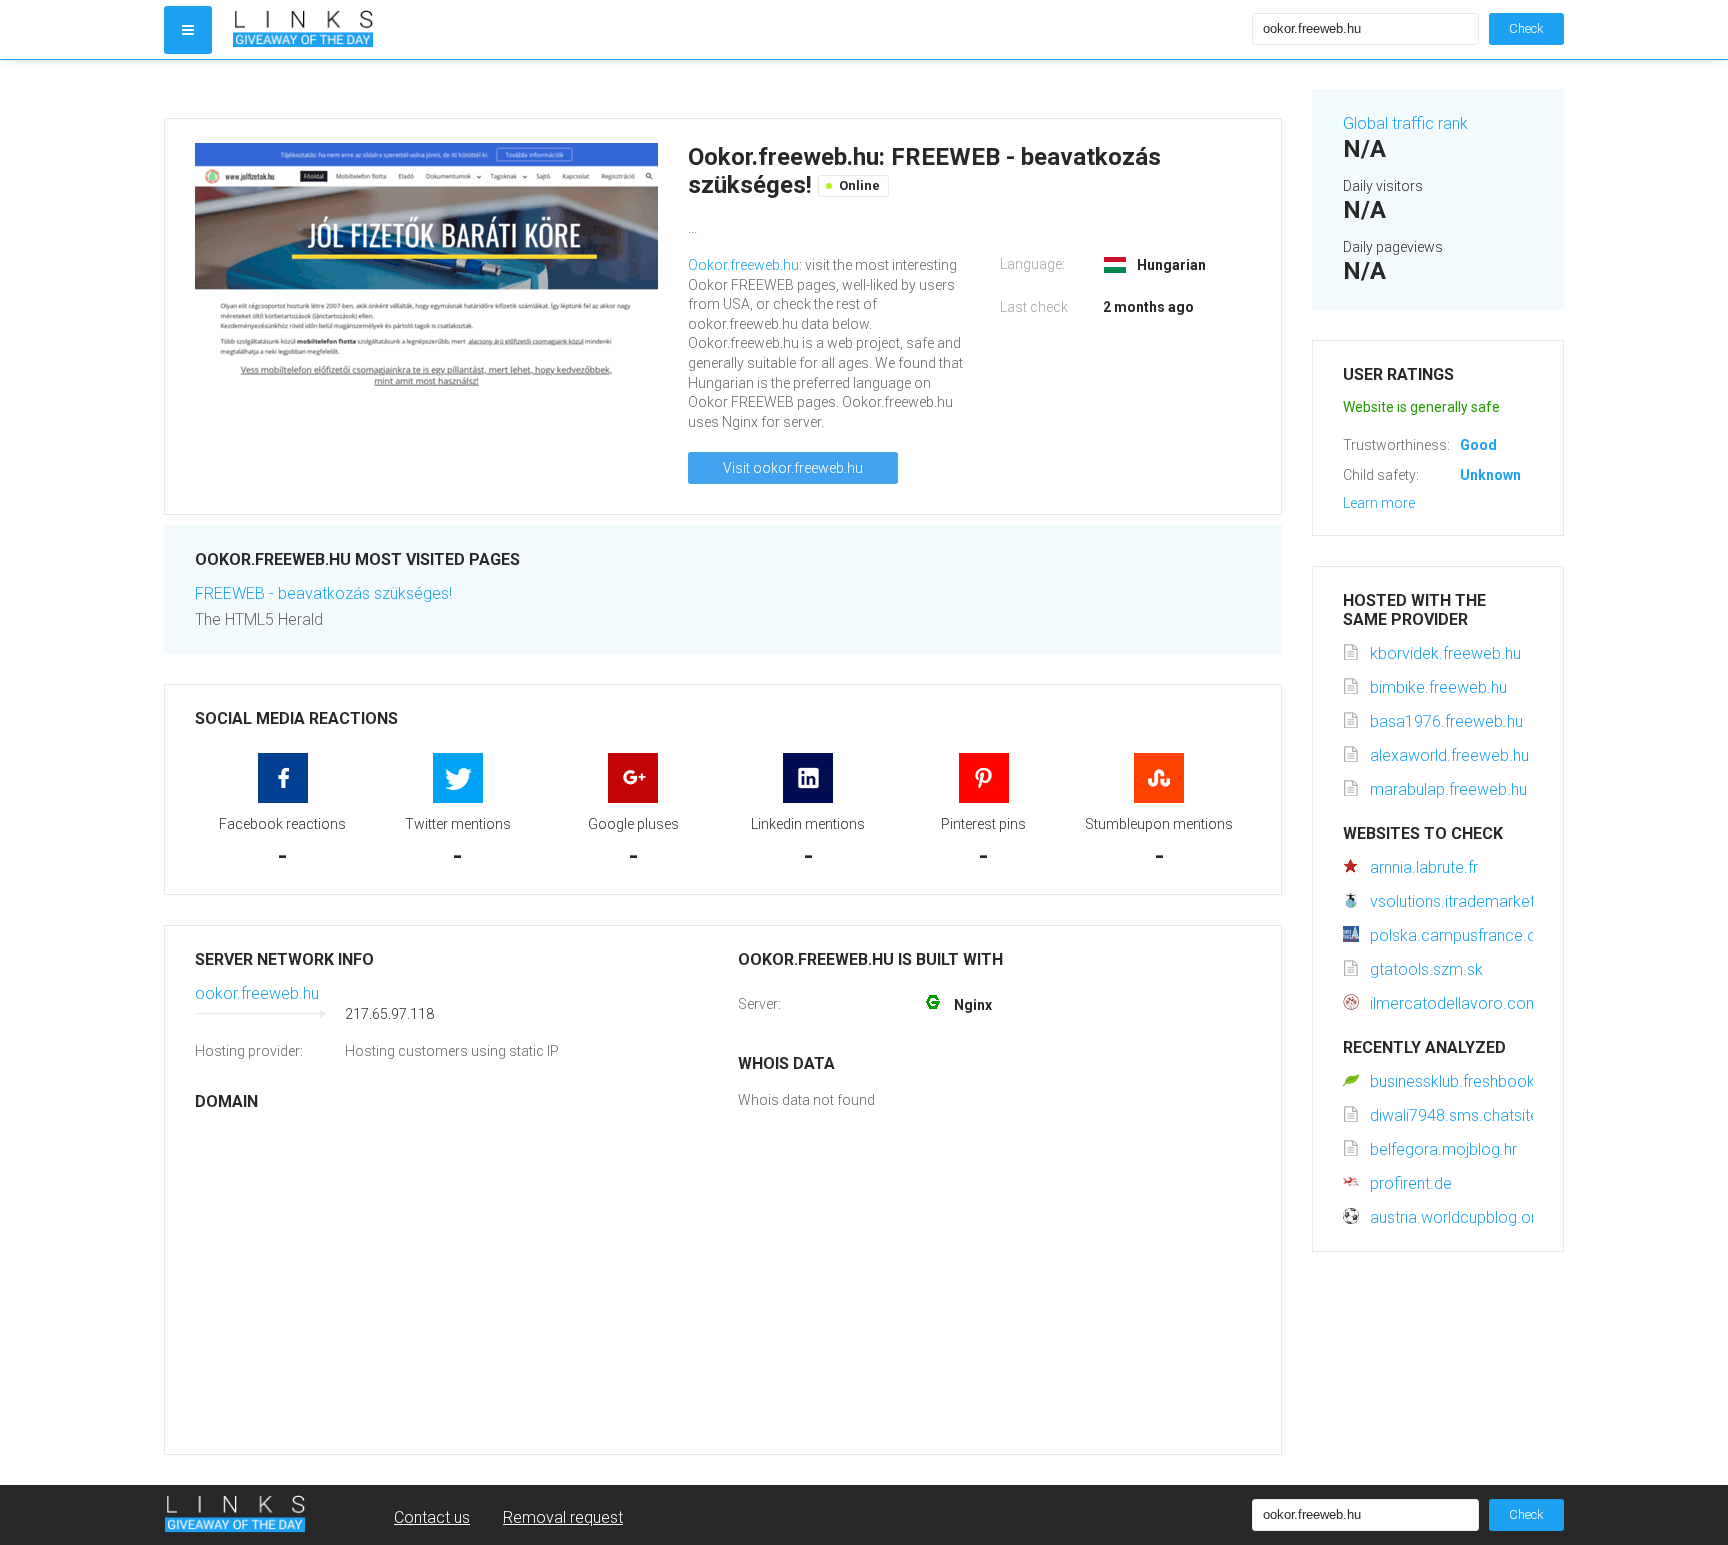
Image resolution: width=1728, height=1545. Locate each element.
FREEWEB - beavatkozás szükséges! (323, 593)
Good (1478, 445)
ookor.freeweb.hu (257, 993)
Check (1526, 28)
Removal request (563, 1517)
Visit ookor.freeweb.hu (793, 468)
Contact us (432, 1517)
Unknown (1490, 475)
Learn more (1379, 503)
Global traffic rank (1405, 123)
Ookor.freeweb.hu (743, 265)
